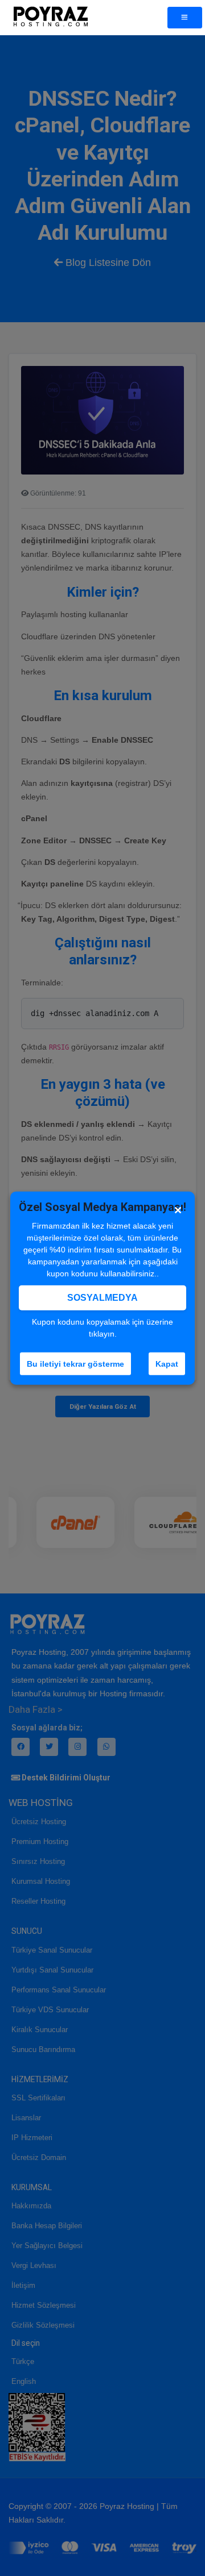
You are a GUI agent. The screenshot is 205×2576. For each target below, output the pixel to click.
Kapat (167, 1363)
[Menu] (185, 18)
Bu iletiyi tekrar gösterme (75, 1363)
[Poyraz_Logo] (50, 18)
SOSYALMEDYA (102, 1297)
